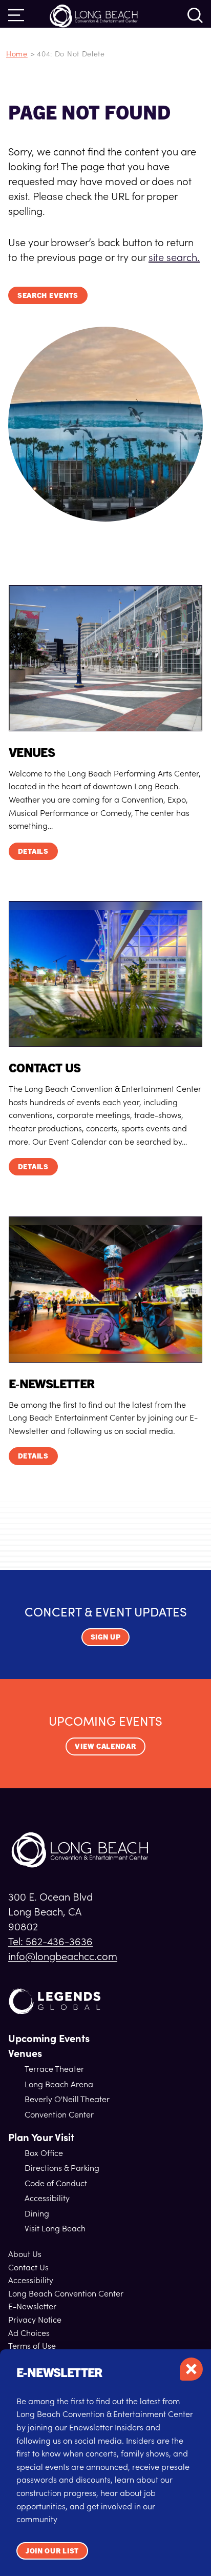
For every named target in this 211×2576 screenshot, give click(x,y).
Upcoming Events (49, 2038)
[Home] (94, 15)
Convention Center (59, 2114)
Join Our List (52, 2550)
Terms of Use (32, 2345)
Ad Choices (29, 2332)
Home (17, 53)
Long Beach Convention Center (66, 2293)
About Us (25, 2253)
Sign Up (106, 1636)
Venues (25, 2053)
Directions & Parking (62, 2167)
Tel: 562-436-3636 (50, 1941)
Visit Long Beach (55, 2228)
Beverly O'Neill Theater (67, 2099)
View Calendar (105, 1746)
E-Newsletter (32, 2306)
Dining (37, 2213)
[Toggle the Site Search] (195, 15)
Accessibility (47, 2198)
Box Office (44, 2152)
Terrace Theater (54, 2068)
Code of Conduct (56, 2183)
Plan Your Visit (41, 2137)
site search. (174, 256)
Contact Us (28, 2267)
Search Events (48, 295)
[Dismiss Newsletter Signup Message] (191, 2369)
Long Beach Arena (59, 2084)
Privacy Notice (35, 2319)
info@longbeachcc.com (63, 1955)
